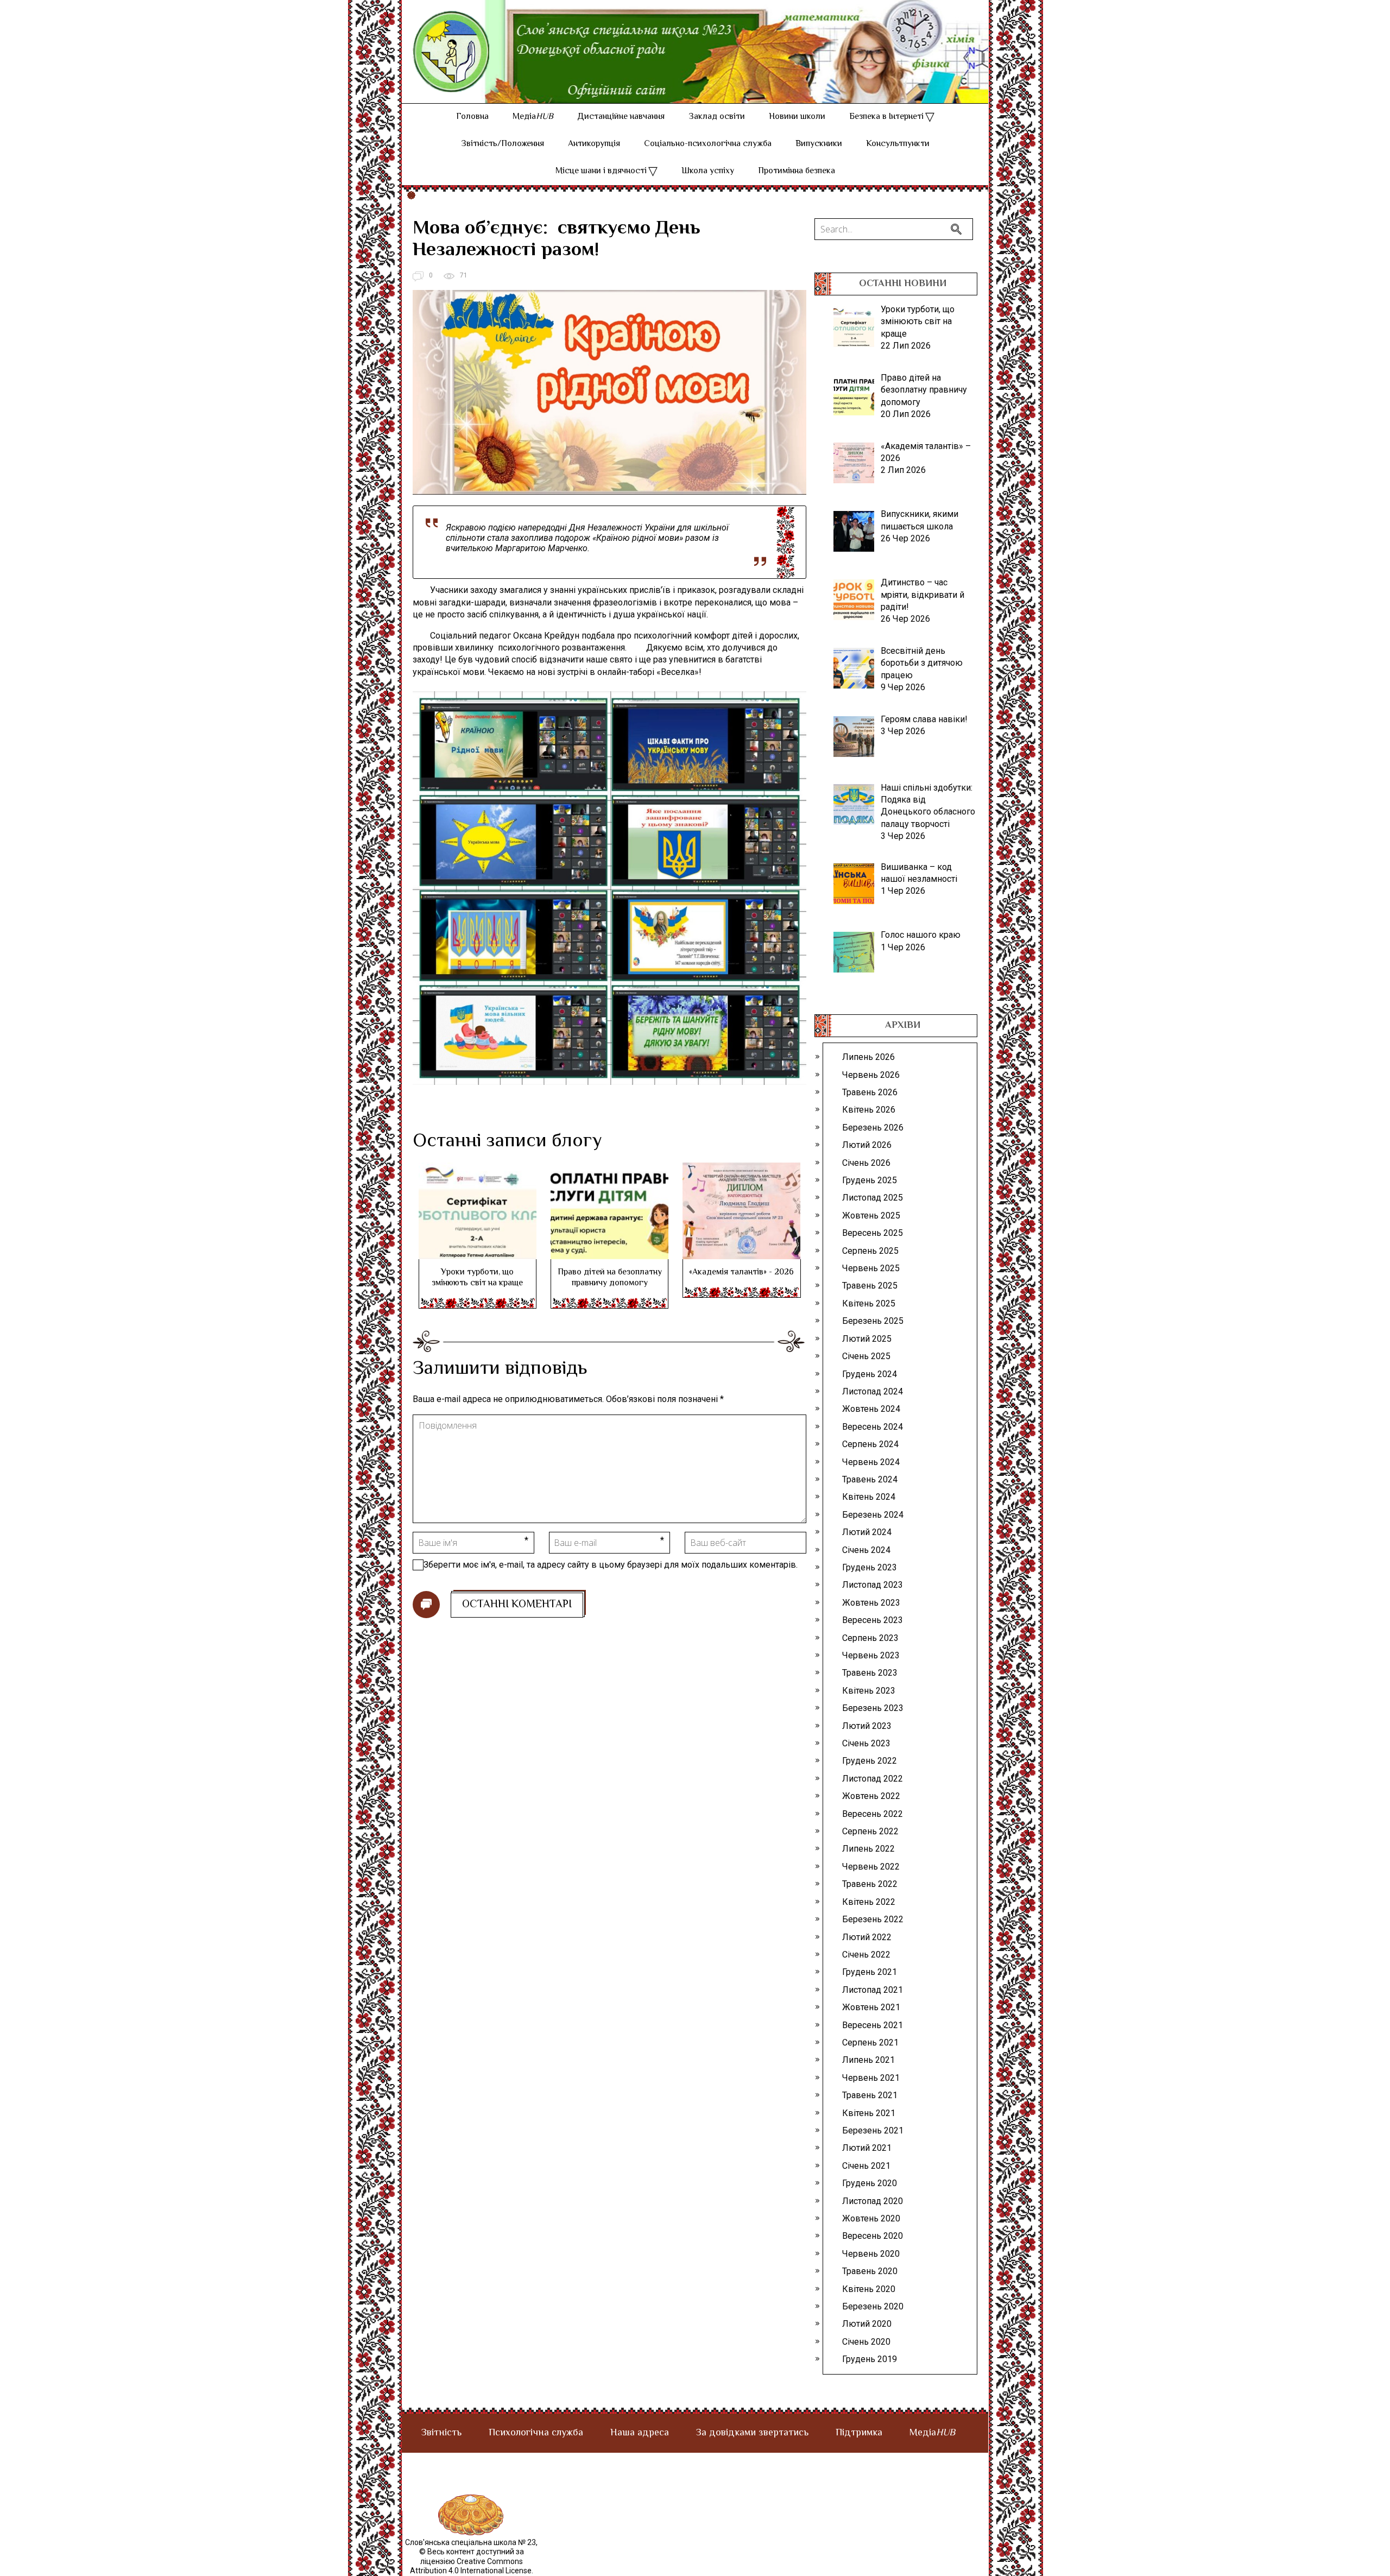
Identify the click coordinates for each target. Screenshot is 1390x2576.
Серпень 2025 (870, 1251)
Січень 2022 (866, 1955)
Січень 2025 (866, 1356)
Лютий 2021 (867, 2148)
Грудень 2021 (870, 1972)
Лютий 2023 (867, 1726)
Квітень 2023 (869, 1691)
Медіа (533, 117)
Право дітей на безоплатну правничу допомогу (610, 1278)
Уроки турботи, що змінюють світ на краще (477, 1278)
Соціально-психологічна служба (708, 144)
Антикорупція (594, 144)
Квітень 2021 (869, 2113)
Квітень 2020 (869, 2289)
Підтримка (859, 2433)
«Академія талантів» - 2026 (741, 1273)
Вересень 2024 (873, 1427)
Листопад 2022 (873, 1779)
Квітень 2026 (869, 1110)
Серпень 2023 (870, 1638)
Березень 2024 (873, 1515)
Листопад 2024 (873, 1391)
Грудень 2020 (870, 2183)
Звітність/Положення (503, 144)
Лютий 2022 (867, 1937)
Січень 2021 (866, 2166)
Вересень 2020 (873, 2236)
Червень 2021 (871, 2078)
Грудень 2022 (870, 1761)
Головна (472, 117)
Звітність (441, 2433)
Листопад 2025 (873, 1198)
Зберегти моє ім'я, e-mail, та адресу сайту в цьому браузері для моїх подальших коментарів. (611, 1565)
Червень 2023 (871, 1655)
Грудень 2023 (870, 1567)
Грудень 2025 (870, 1180)
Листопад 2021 (873, 1990)
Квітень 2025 (869, 1303)
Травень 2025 (870, 1286)
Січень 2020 (866, 2342)
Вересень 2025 (873, 1233)
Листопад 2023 (873, 1585)
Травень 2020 (870, 2271)
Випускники (819, 144)
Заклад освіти (717, 117)
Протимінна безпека (797, 171)
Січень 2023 (866, 1743)
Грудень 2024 (870, 1374)
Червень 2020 (871, 2254)
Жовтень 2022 (871, 1796)
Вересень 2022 (873, 1814)
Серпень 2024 (870, 1444)
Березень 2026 (873, 1128)
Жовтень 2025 (871, 1216)
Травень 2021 (870, 2095)
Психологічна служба (536, 2433)
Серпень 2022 (870, 1831)
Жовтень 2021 (871, 2007)
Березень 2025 (873, 1321)
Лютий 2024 (867, 1532)
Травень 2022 (870, 1884)
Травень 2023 (870, 1673)
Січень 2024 (866, 1550)
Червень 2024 (871, 1462)
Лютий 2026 (867, 1145)
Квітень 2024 (869, 1497)
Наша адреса (640, 2433)
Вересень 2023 (873, 1620)
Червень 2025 (871, 1268)
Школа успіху (708, 171)
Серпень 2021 (870, 2043)
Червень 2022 (871, 1867)
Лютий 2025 (867, 1339)
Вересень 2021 (873, 2025)
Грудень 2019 (870, 2359)
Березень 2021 (873, 2130)
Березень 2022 (873, 1919)
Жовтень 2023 (871, 1603)
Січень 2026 (866, 1163)
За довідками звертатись (752, 2433)
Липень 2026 (868, 1057)
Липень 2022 (868, 1849)
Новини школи (797, 117)
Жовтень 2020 (871, 2218)
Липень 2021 (868, 2060)
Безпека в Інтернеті (886, 117)
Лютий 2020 (867, 2324)
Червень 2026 (871, 1075)
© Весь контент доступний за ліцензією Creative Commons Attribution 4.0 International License (471, 2561)
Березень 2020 (873, 2306)
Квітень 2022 (869, 1902)
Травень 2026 (870, 1092)
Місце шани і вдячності (601, 171)
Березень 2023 (873, 1708)
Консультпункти (898, 144)
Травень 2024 (870, 1479)
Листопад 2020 (873, 2201)
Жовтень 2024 (871, 1409)
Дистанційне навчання (621, 117)
